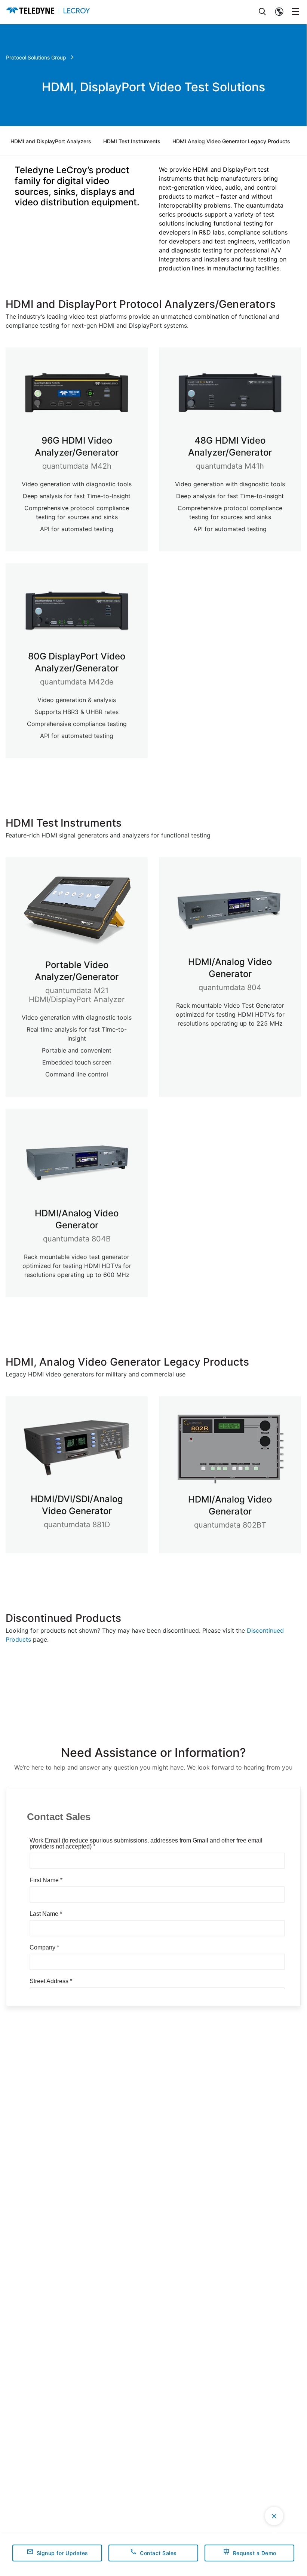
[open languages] (279, 12)
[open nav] (296, 12)
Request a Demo (255, 2553)
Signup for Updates (62, 2553)
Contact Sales (158, 2553)
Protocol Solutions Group (36, 57)
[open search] (263, 12)
